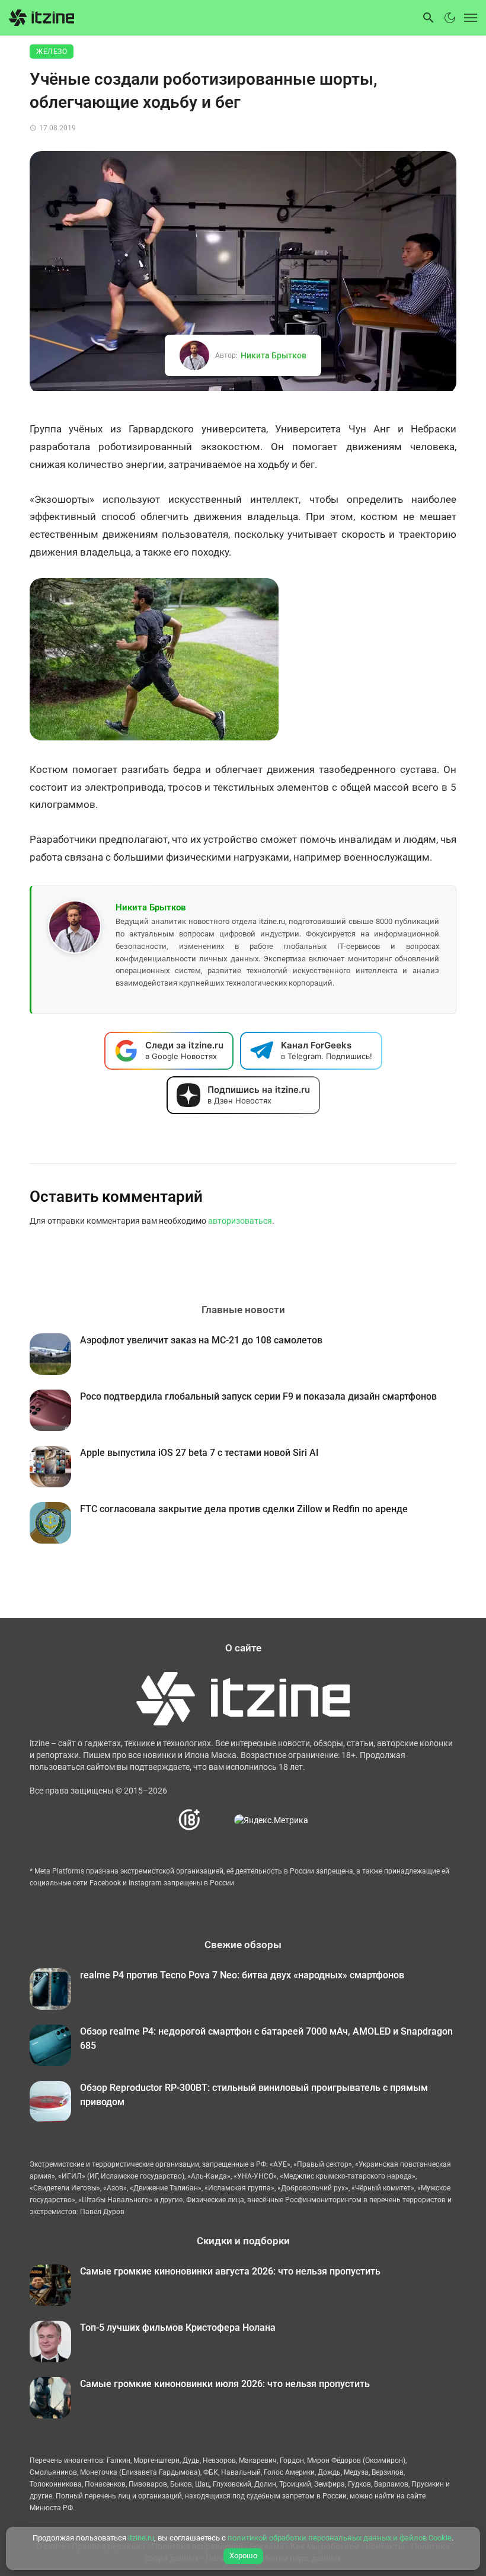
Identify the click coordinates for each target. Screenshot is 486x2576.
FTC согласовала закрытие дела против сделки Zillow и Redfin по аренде (244, 1509)
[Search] (429, 18)
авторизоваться (240, 1221)
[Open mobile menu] (468, 18)
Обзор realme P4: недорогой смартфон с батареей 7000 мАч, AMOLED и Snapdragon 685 (266, 2038)
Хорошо (243, 2556)
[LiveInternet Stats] (218, 1820)
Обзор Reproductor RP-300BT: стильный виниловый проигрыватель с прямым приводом (254, 2095)
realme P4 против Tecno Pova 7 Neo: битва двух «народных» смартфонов (242, 1975)
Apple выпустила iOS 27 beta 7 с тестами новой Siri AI (199, 1453)
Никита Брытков (274, 355)
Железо (52, 52)
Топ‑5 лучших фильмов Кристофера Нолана (178, 2328)
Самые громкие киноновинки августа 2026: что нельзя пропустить (230, 2271)
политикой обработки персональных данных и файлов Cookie (340, 2538)
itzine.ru (141, 2538)
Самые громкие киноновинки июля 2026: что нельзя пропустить (225, 2384)
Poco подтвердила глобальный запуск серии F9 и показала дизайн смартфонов (258, 1396)
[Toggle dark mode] (450, 18)
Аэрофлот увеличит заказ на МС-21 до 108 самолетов (201, 1340)
